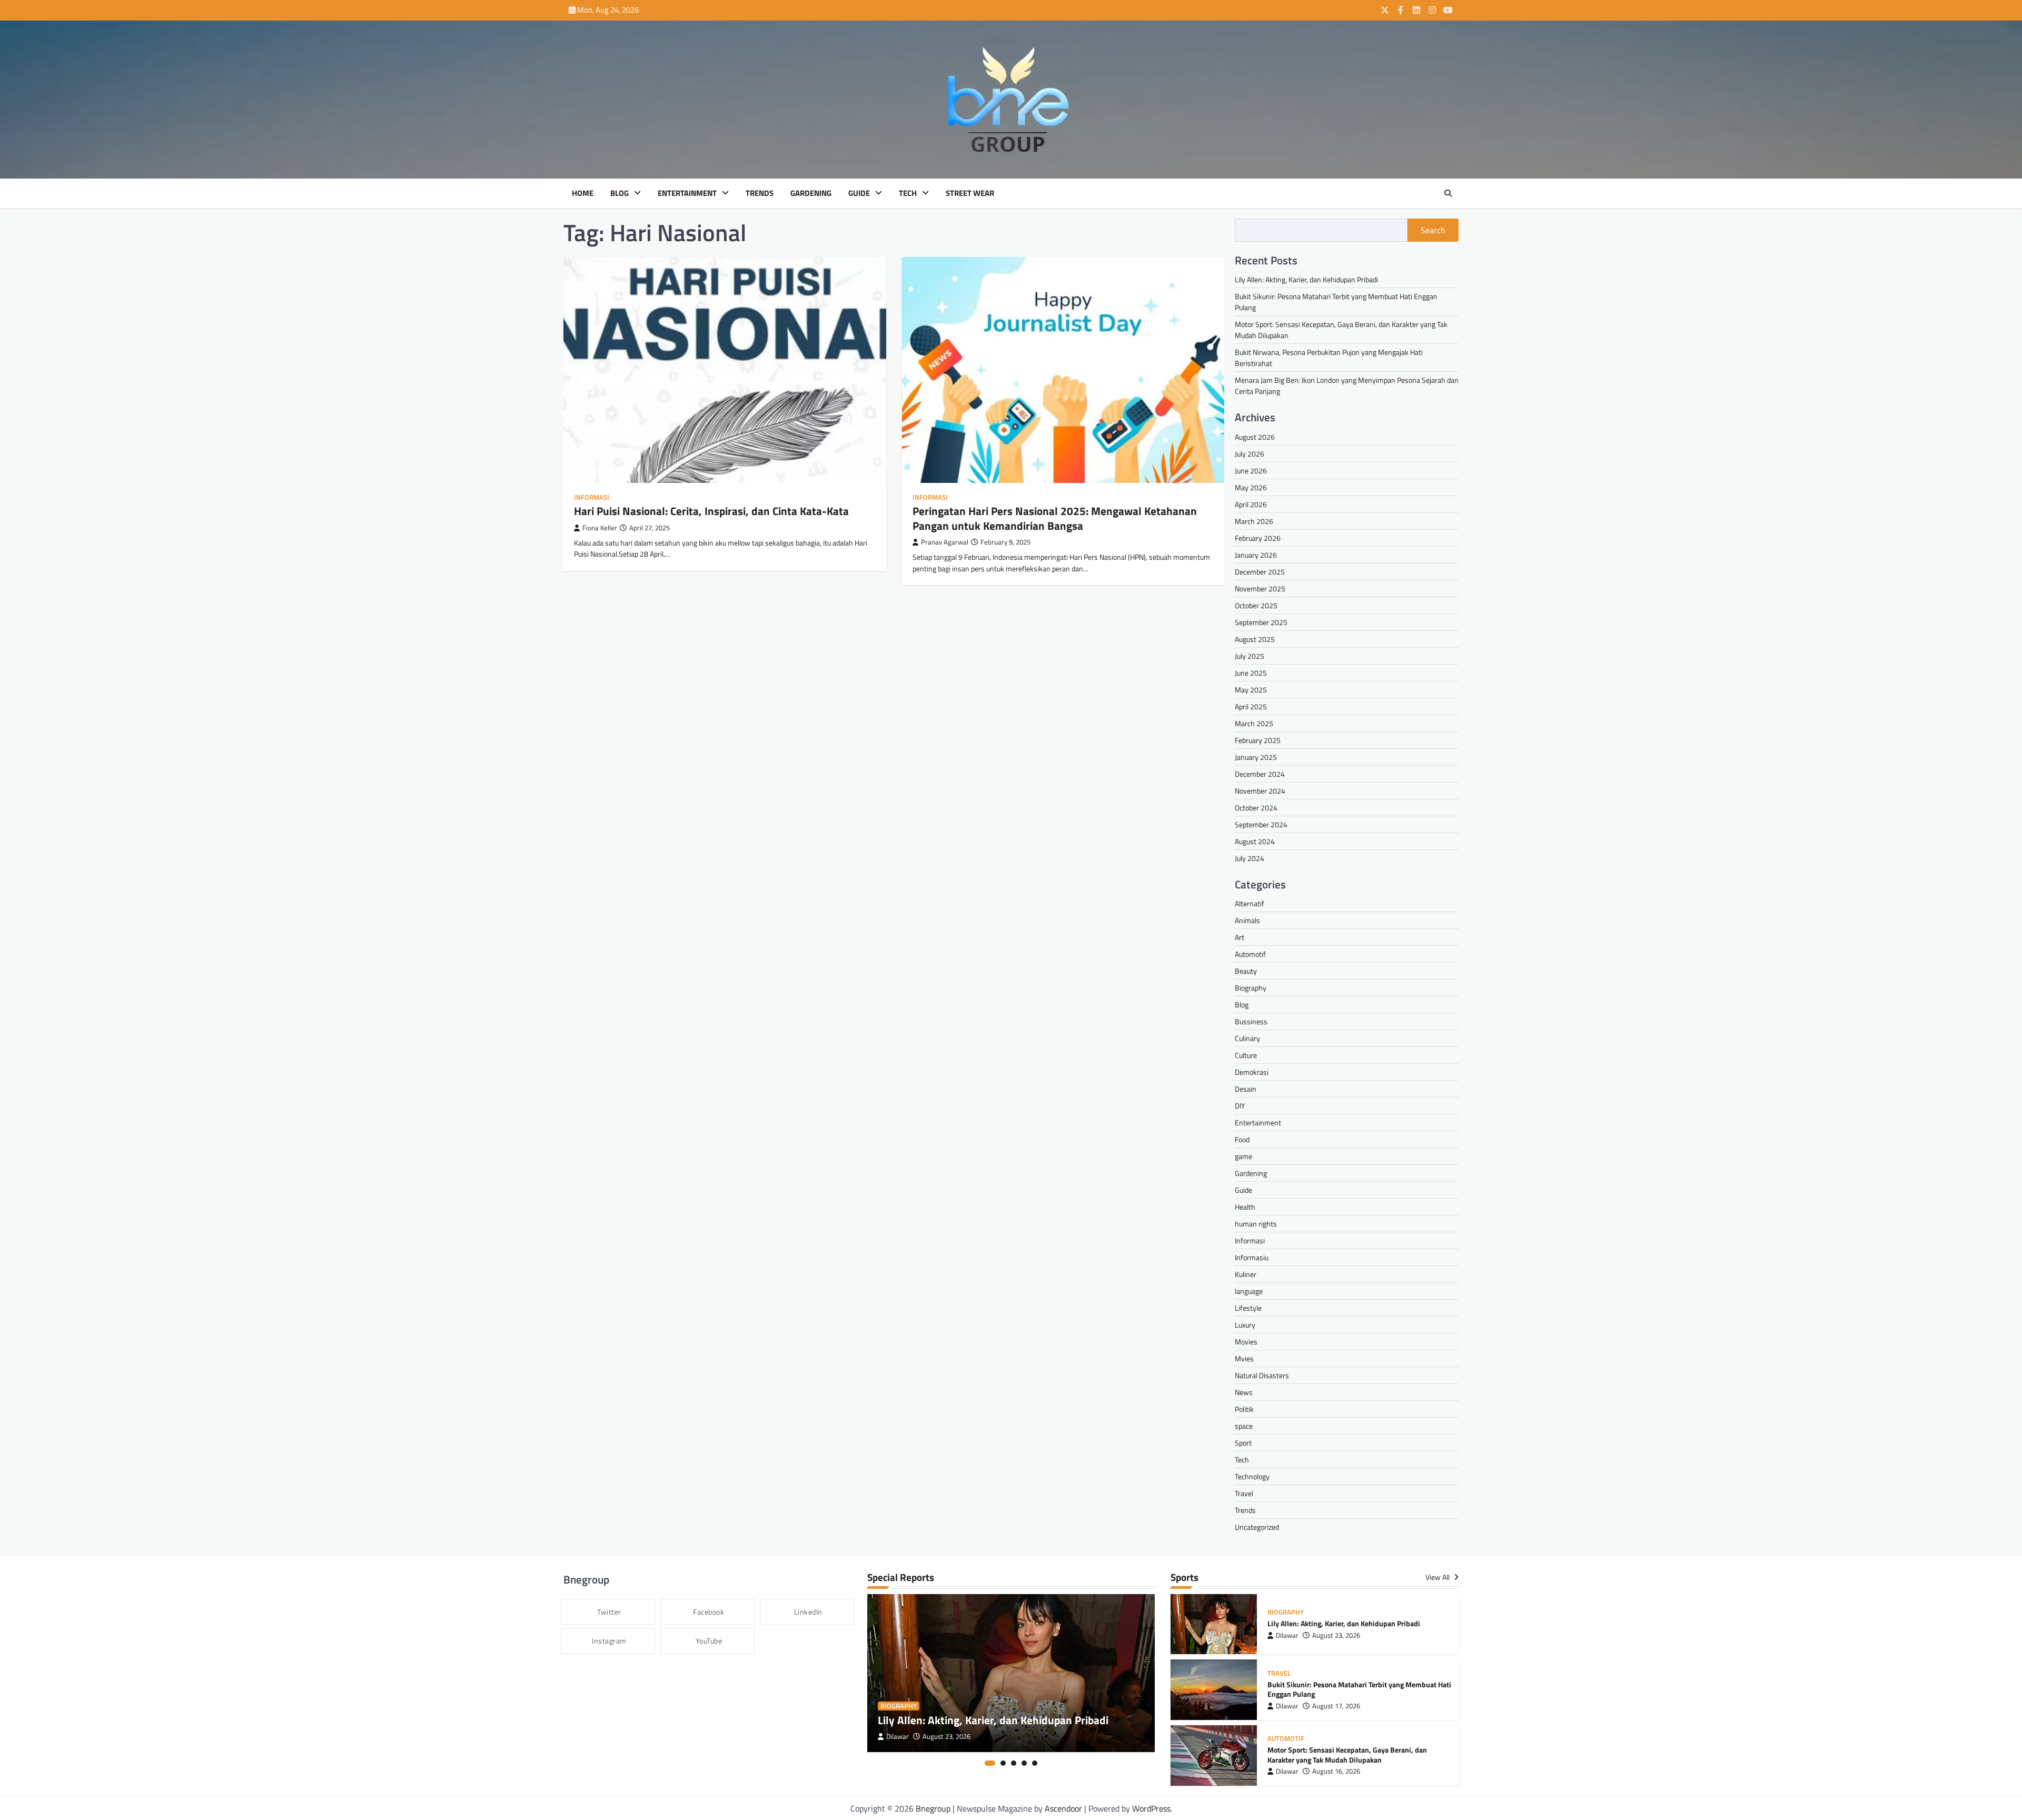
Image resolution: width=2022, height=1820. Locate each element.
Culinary (1247, 1038)
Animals (1247, 920)
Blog (620, 193)
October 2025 (1256, 605)
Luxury (1245, 1325)
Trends (760, 193)
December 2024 (1260, 774)
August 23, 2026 (946, 1737)
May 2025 (1251, 690)
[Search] (1448, 193)
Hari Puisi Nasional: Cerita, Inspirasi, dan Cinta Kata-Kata (711, 511)
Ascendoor (1063, 1808)
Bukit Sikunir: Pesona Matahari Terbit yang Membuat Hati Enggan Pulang (1359, 1690)
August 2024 (1255, 841)
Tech (908, 193)
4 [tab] (1024, 1763)
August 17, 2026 (1336, 1706)
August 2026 (1255, 437)
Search (1433, 230)
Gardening (811, 193)
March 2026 (1254, 521)
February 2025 (1258, 740)
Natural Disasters (1262, 1375)
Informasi (592, 497)
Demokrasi (1252, 1072)
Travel (1244, 1493)
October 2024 (1256, 808)
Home (583, 193)
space (1244, 1426)
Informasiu (1252, 1257)
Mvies (1244, 1358)
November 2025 (1260, 588)
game (1243, 1156)
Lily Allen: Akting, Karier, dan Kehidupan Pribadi (1306, 279)
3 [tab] (1014, 1763)
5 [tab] (1035, 1763)
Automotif (1250, 954)
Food (1242, 1139)
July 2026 (1250, 454)
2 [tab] (1003, 1763)
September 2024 (1261, 824)
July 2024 (1250, 858)
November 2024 (1260, 791)
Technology (1252, 1476)
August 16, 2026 (1336, 1771)
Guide (859, 193)
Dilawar (898, 1737)
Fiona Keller (600, 528)
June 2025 (1251, 673)
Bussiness (1251, 1021)
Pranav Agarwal (945, 542)
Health (1245, 1207)
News (1244, 1392)
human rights (1256, 1224)
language (1249, 1291)
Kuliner (1246, 1274)
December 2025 (1260, 572)
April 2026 (1251, 504)
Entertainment (687, 193)
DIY (1240, 1106)
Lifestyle (1248, 1308)
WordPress (1151, 1808)
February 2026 (1258, 538)
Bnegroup (933, 1808)
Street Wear (970, 193)
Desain (1246, 1089)
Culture (1246, 1055)
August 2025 (1255, 639)
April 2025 (1251, 706)
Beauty (1246, 971)
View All (1438, 1577)
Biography (1251, 988)
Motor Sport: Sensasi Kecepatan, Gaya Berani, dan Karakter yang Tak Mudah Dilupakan (1347, 1755)
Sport (1243, 1443)
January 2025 (1256, 757)
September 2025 (1261, 622)
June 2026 (1251, 471)
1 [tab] (990, 1763)
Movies (1246, 1342)
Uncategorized (1257, 1527)
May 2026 (1251, 487)
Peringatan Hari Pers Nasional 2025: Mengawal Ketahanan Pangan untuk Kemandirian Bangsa (1055, 518)
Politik (1244, 1409)
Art (1240, 937)
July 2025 (1250, 656)
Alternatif (1250, 903)
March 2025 (1254, 723)
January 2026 (1256, 555)
